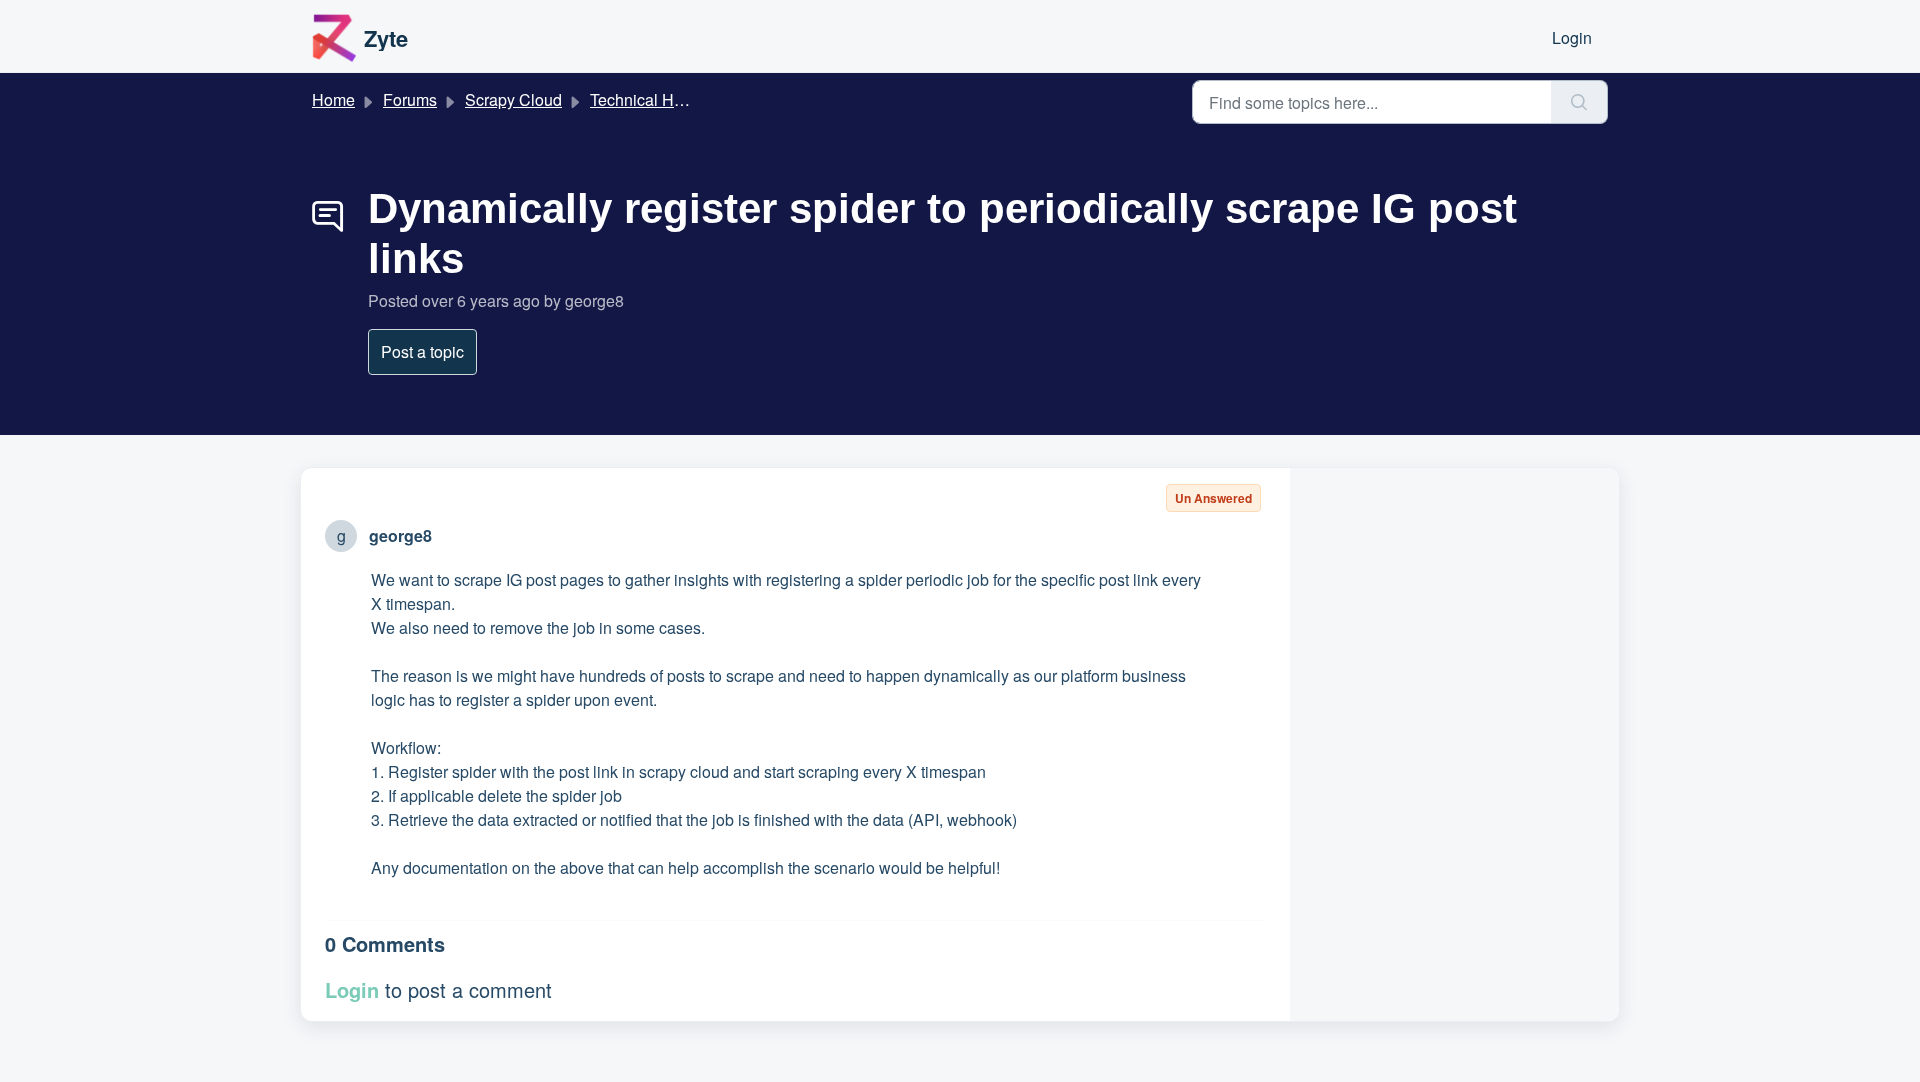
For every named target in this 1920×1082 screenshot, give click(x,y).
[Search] (1579, 102)
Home (333, 99)
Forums (410, 99)
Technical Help (643, 99)
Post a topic (422, 351)
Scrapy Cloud (513, 99)
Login (1572, 37)
